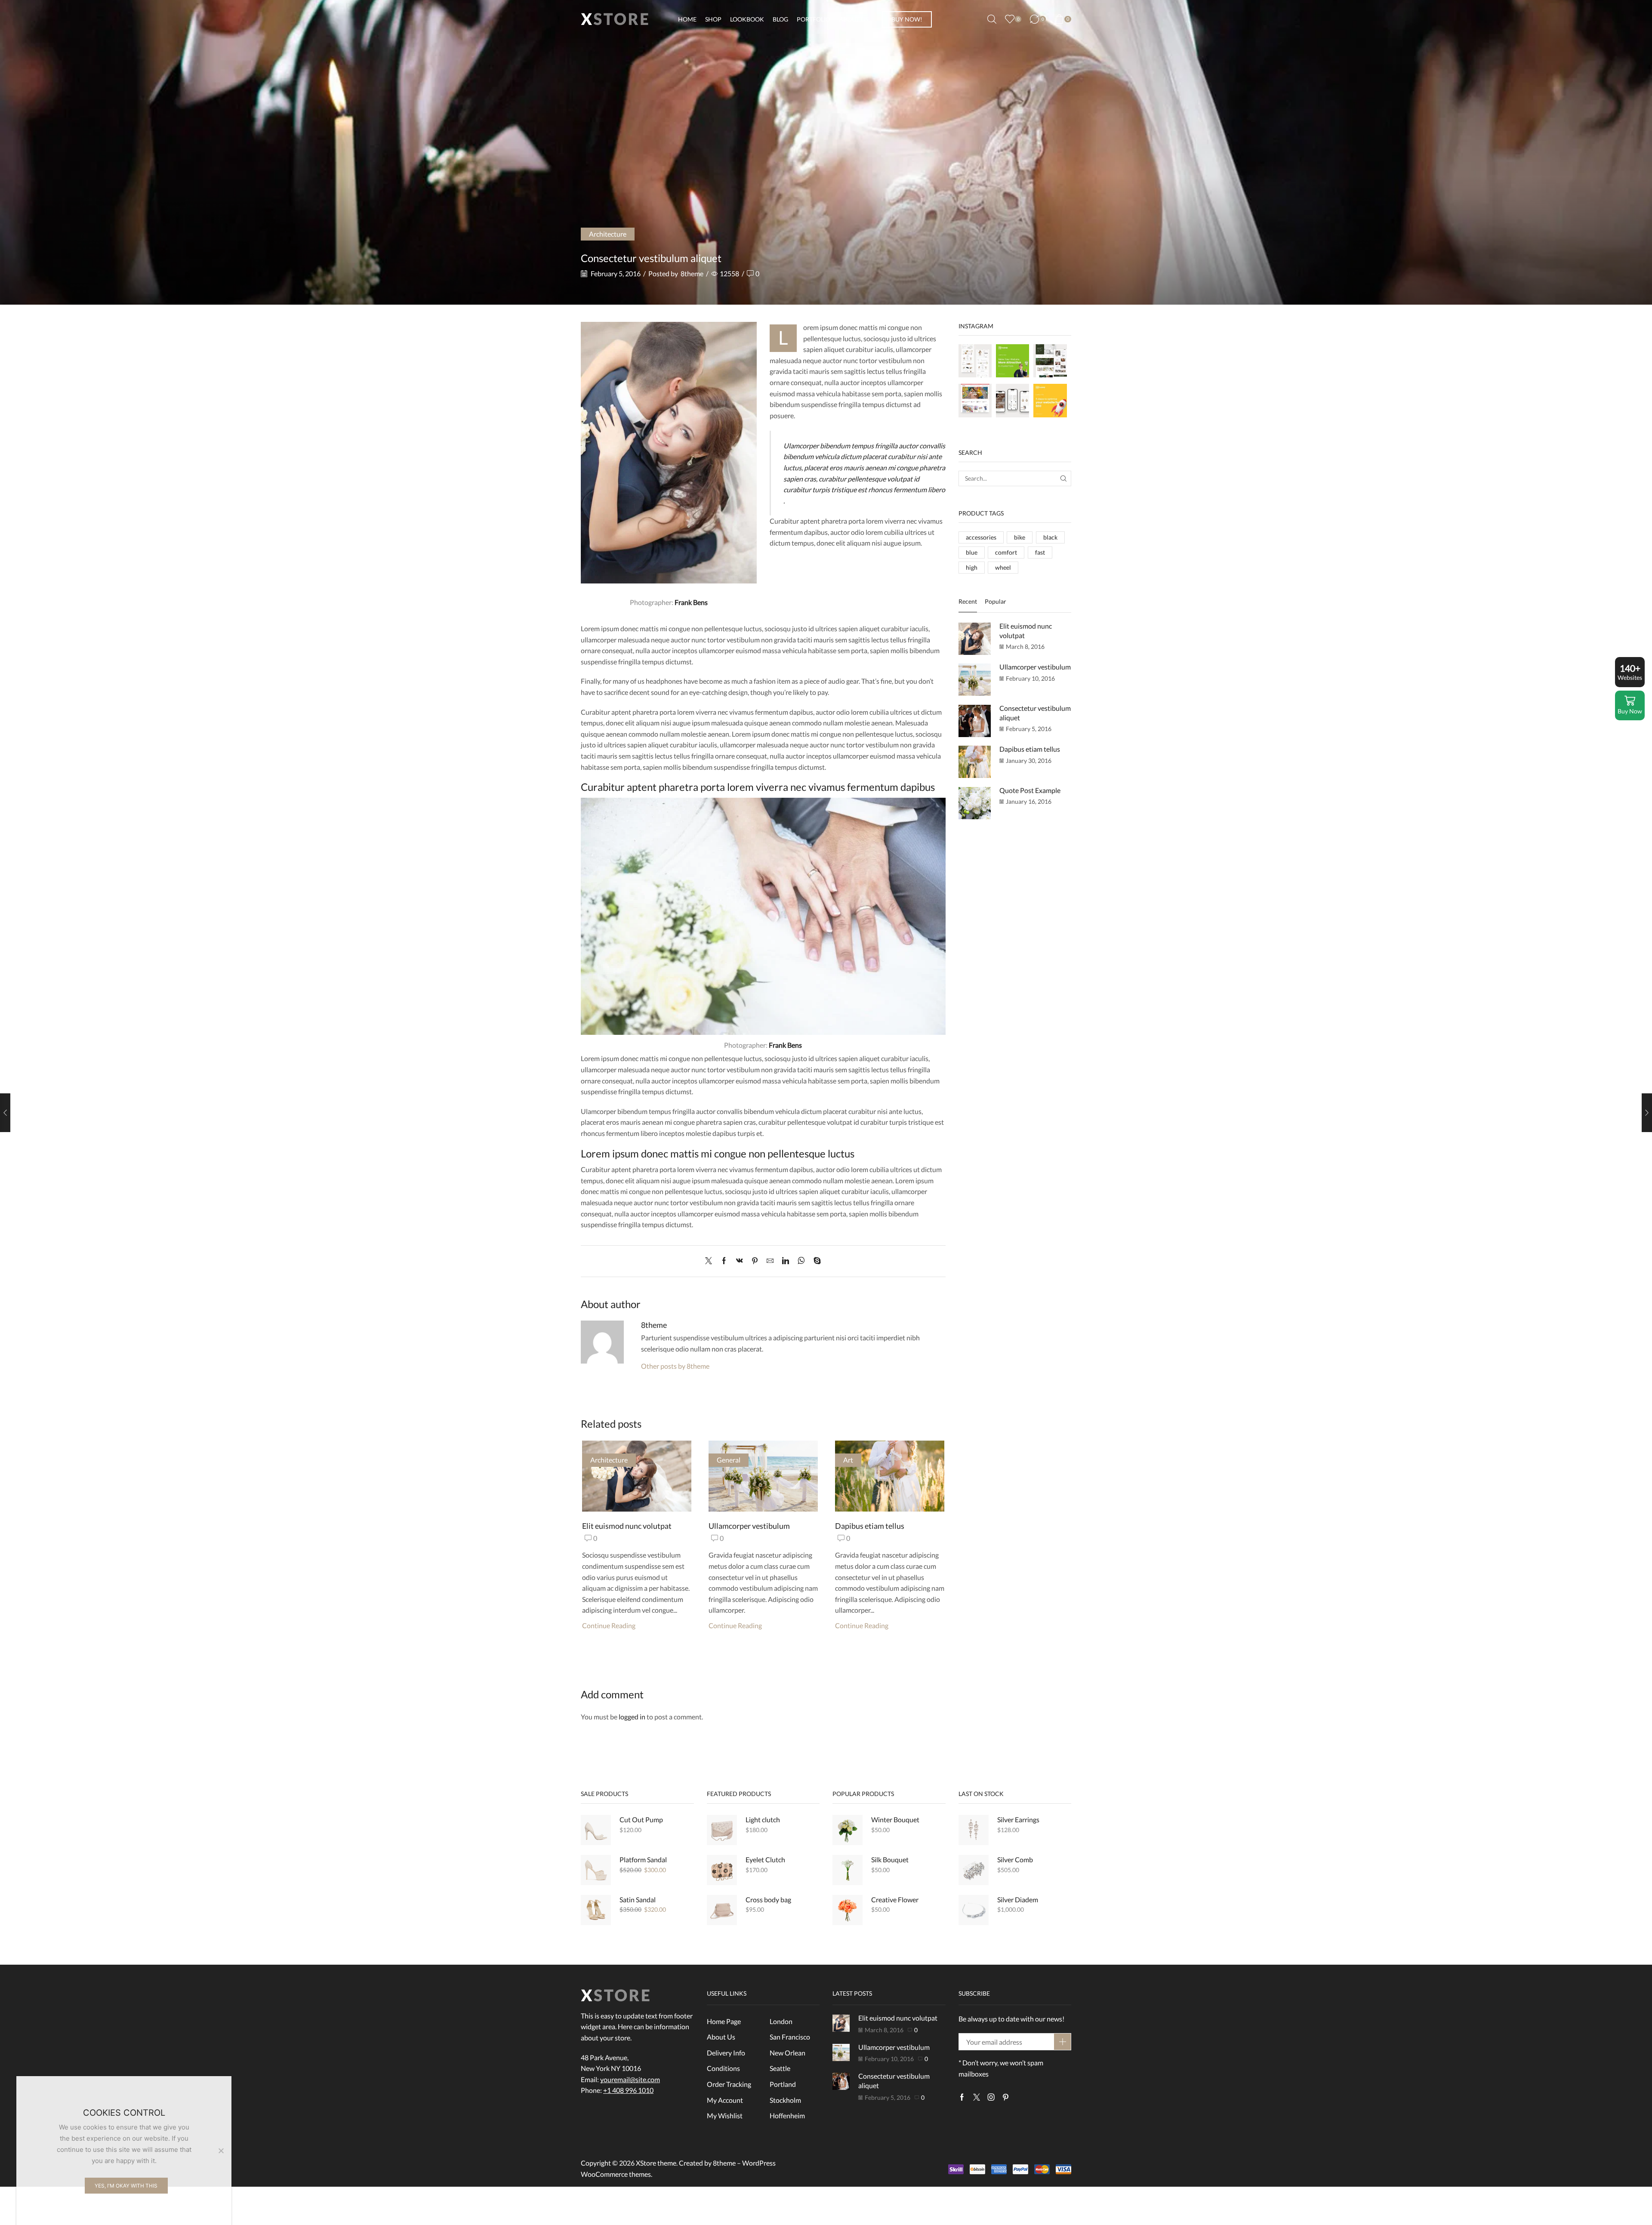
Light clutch (763, 1819)
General (729, 1460)
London (781, 2021)
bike (1020, 537)
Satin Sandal (638, 1899)
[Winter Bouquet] (848, 1830)
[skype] (815, 1261)
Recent (968, 601)
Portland (783, 2084)
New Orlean (787, 2053)
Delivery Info (726, 2053)
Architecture (608, 234)
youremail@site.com (630, 2079)
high (972, 567)
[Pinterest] (755, 1261)
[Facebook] (724, 1261)
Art (848, 1460)
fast (1040, 552)
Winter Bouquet (895, 1819)
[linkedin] (786, 1261)
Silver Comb (1015, 1859)
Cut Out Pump (641, 1819)
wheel (1003, 567)
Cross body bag (768, 1899)
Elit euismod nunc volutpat (627, 1526)
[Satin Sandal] (596, 1910)
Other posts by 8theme (675, 1366)
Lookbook (747, 19)
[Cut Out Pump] (596, 1830)
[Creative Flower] (848, 1910)
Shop (713, 19)
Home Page (724, 2021)
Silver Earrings (1018, 1819)
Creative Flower (895, 1899)
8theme (692, 273)
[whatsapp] (801, 1261)
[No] (221, 2151)
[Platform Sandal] (596, 1870)
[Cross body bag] (722, 1910)
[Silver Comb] (974, 1870)
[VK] (740, 1261)
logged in (632, 1717)
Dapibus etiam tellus (870, 1526)
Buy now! (907, 19)
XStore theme (656, 2163)
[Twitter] (711, 1261)
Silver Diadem (1018, 1899)
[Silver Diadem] (974, 1910)
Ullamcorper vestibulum (749, 1526)
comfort (1006, 552)
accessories (981, 537)
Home (687, 19)
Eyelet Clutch (765, 1859)
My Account (725, 2100)
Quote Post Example (1030, 790)
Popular (996, 601)
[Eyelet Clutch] (722, 1870)
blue (972, 552)
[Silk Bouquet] (848, 1870)
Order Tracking (729, 2084)
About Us (854, 19)
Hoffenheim (787, 2115)
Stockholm (785, 2100)
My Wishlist (725, 2115)
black (1050, 537)
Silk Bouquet (890, 1859)
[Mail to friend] (770, 1261)
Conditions (723, 2068)
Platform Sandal (643, 1859)
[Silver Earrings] (974, 1830)
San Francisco (790, 2037)
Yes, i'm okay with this (126, 2186)
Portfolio (814, 19)
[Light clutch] (722, 1830)
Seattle (780, 2068)
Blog (780, 19)
